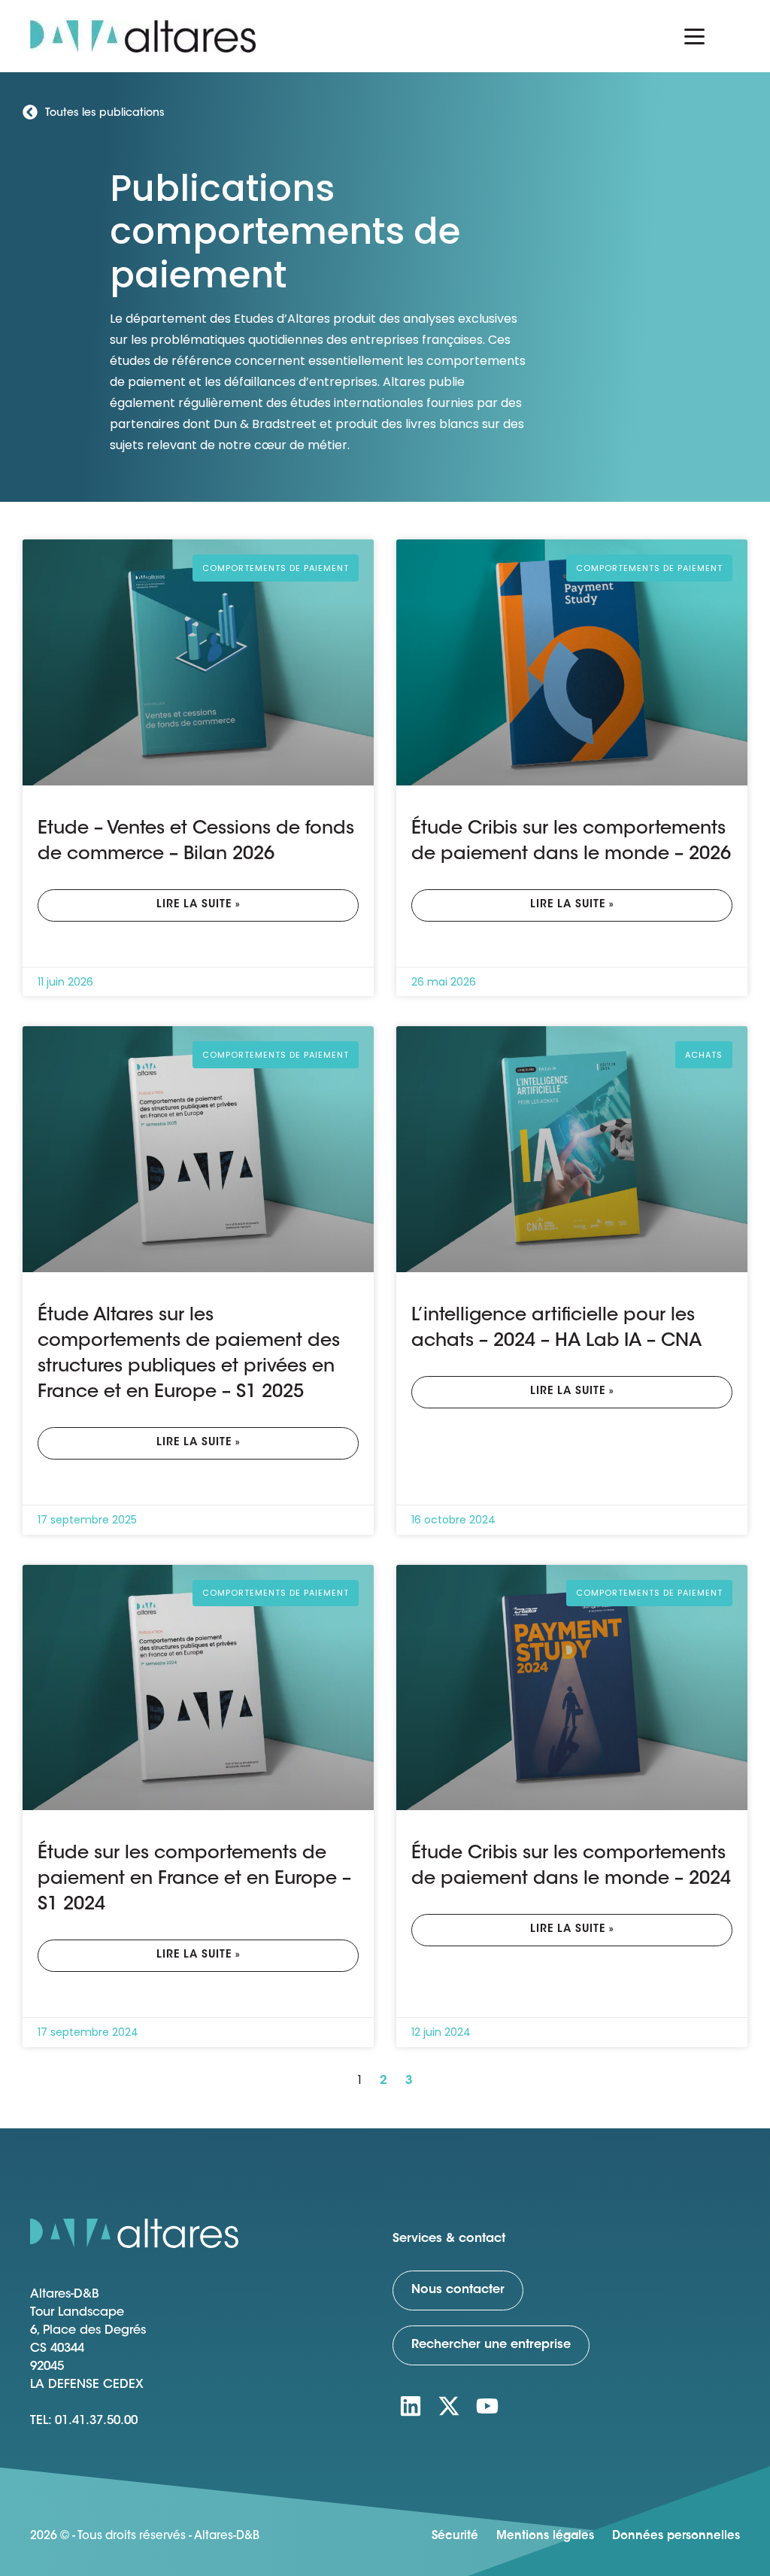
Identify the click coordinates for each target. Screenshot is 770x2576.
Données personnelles (676, 2537)
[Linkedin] (411, 2406)
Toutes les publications (105, 114)
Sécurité (455, 2537)
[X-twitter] (449, 2406)
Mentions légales (545, 2537)
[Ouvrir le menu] (695, 36)
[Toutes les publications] (30, 112)
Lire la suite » (199, 905)
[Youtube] (487, 2406)
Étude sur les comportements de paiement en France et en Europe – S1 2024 (194, 1879)
